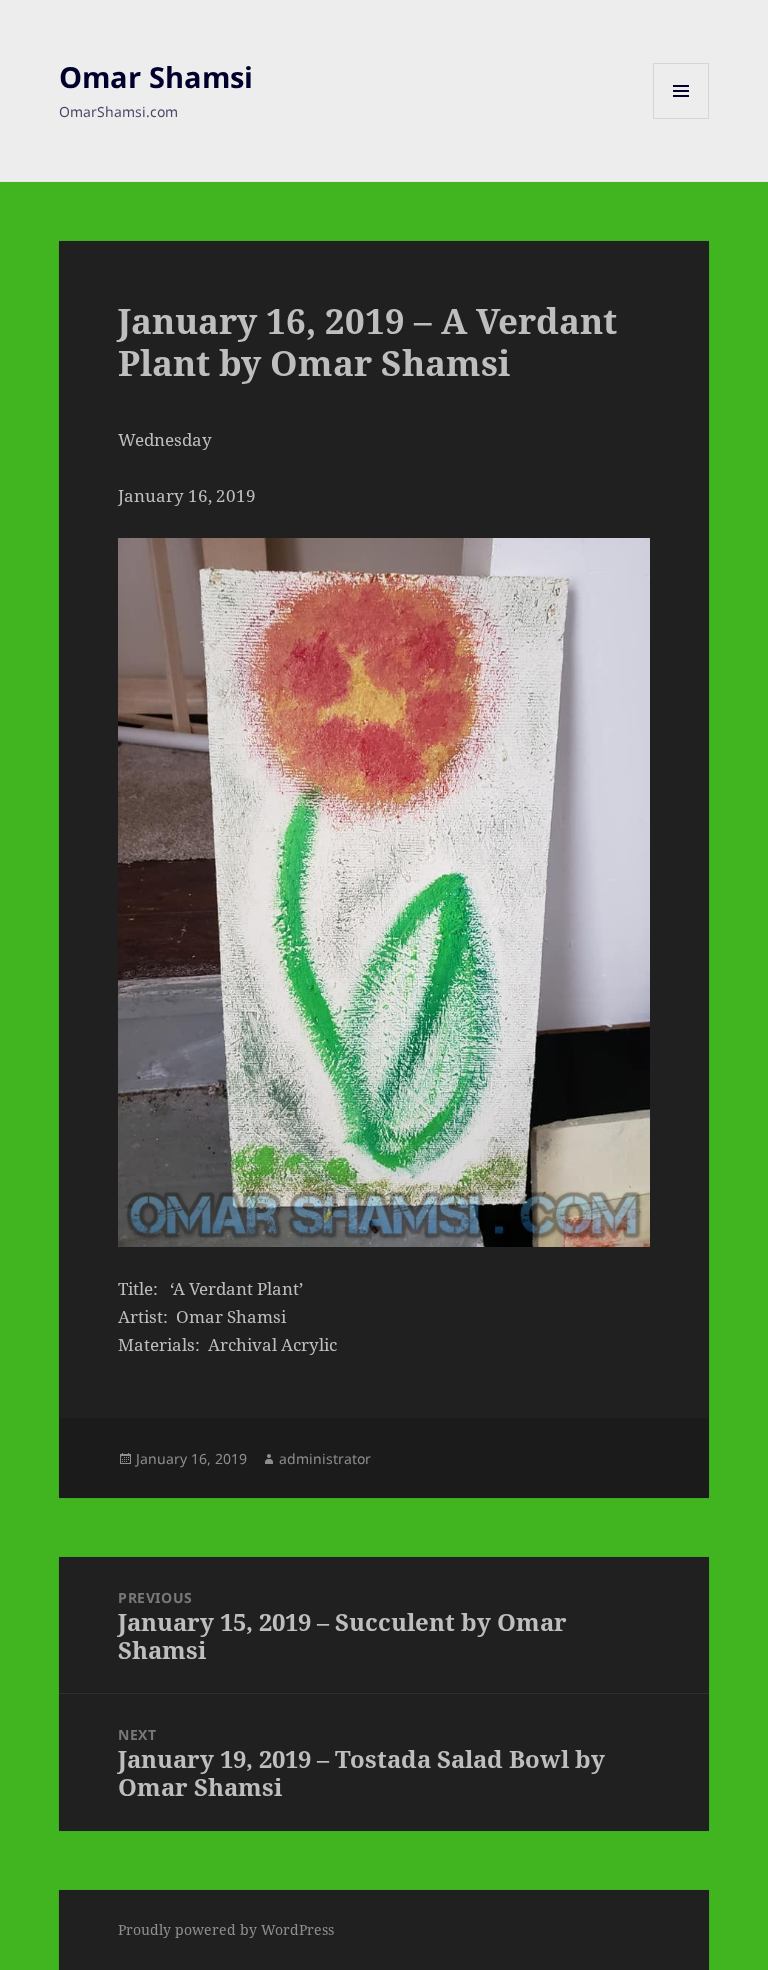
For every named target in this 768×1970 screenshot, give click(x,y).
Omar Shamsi (156, 76)
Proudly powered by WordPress (226, 1929)
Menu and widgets (681, 118)
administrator (325, 1458)
